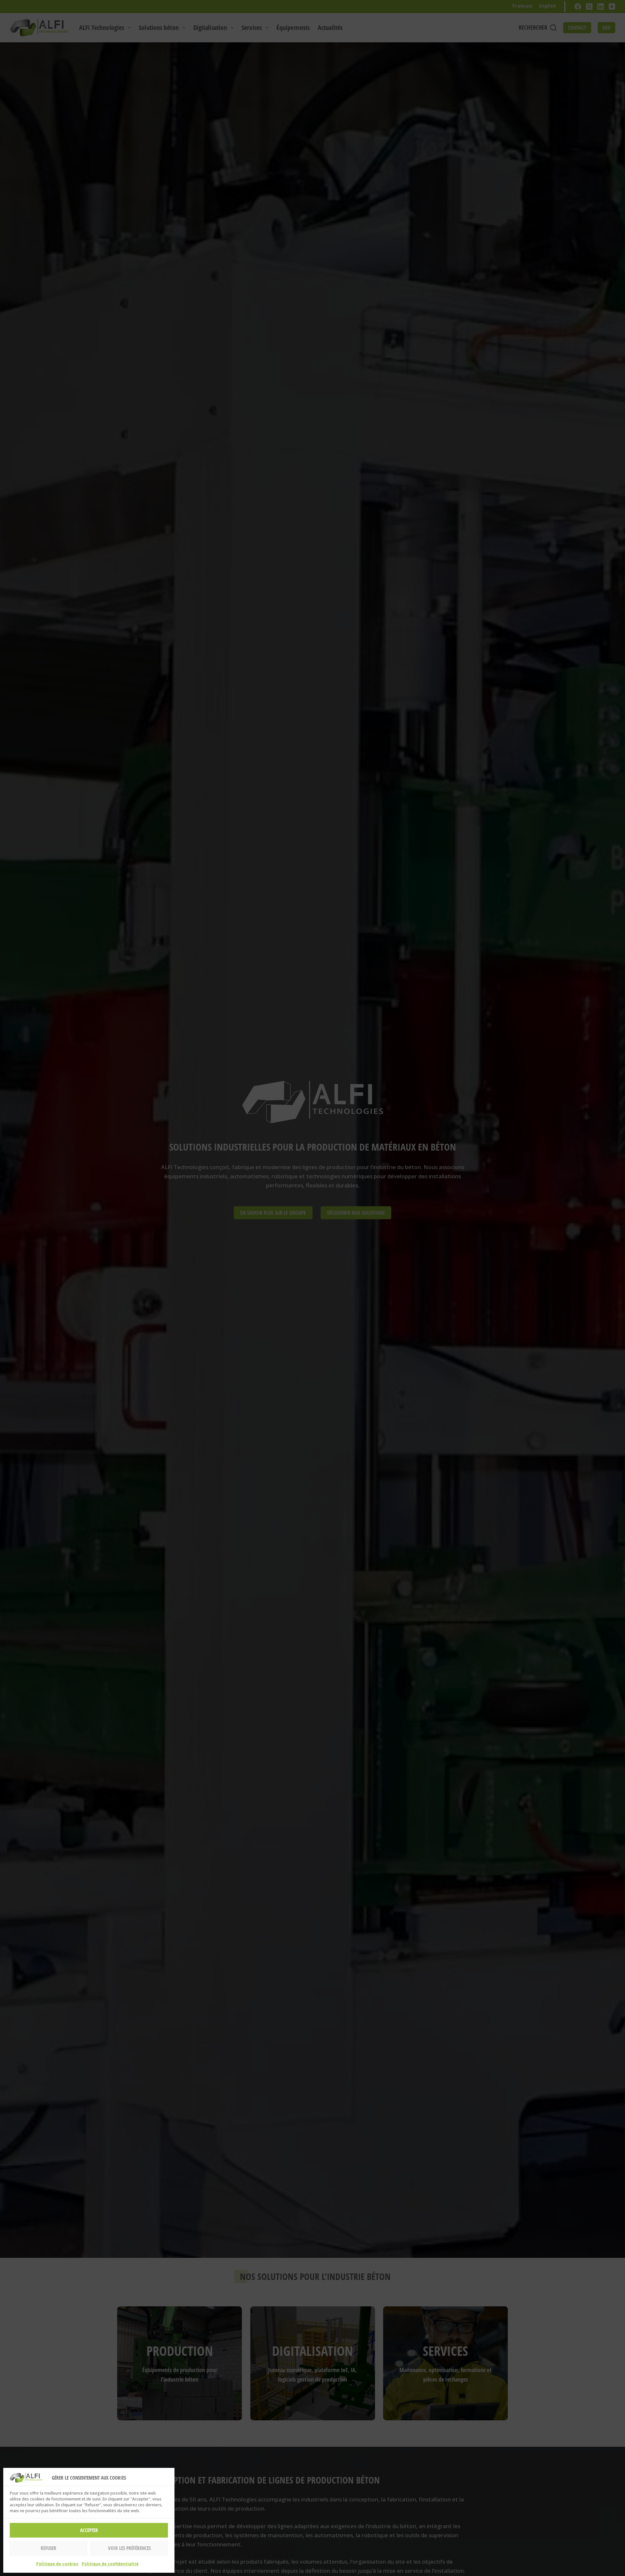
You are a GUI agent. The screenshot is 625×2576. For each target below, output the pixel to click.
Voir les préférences (129, 2548)
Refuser (49, 2548)
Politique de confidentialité (110, 2564)
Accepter (89, 2530)
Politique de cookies (57, 2564)
